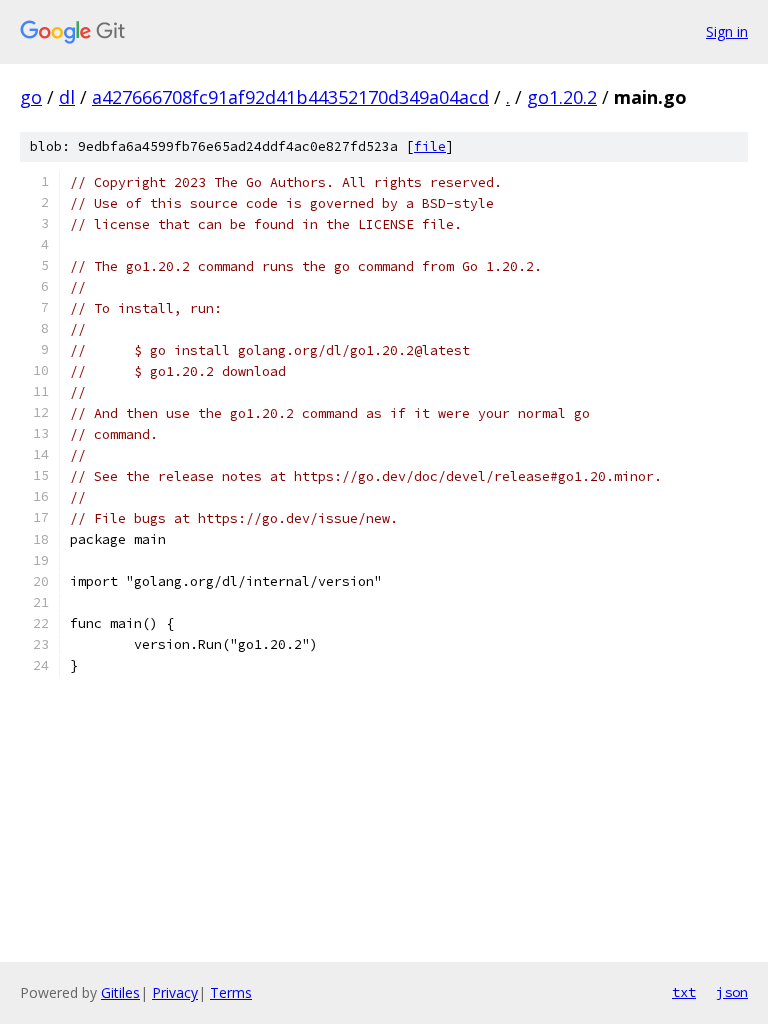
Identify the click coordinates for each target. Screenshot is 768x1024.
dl (67, 97)
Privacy (175, 992)
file (430, 146)
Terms (231, 992)
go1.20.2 (562, 97)
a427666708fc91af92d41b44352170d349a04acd (290, 97)
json (732, 992)
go (31, 97)
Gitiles (120, 992)
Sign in (727, 31)
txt (684, 992)
